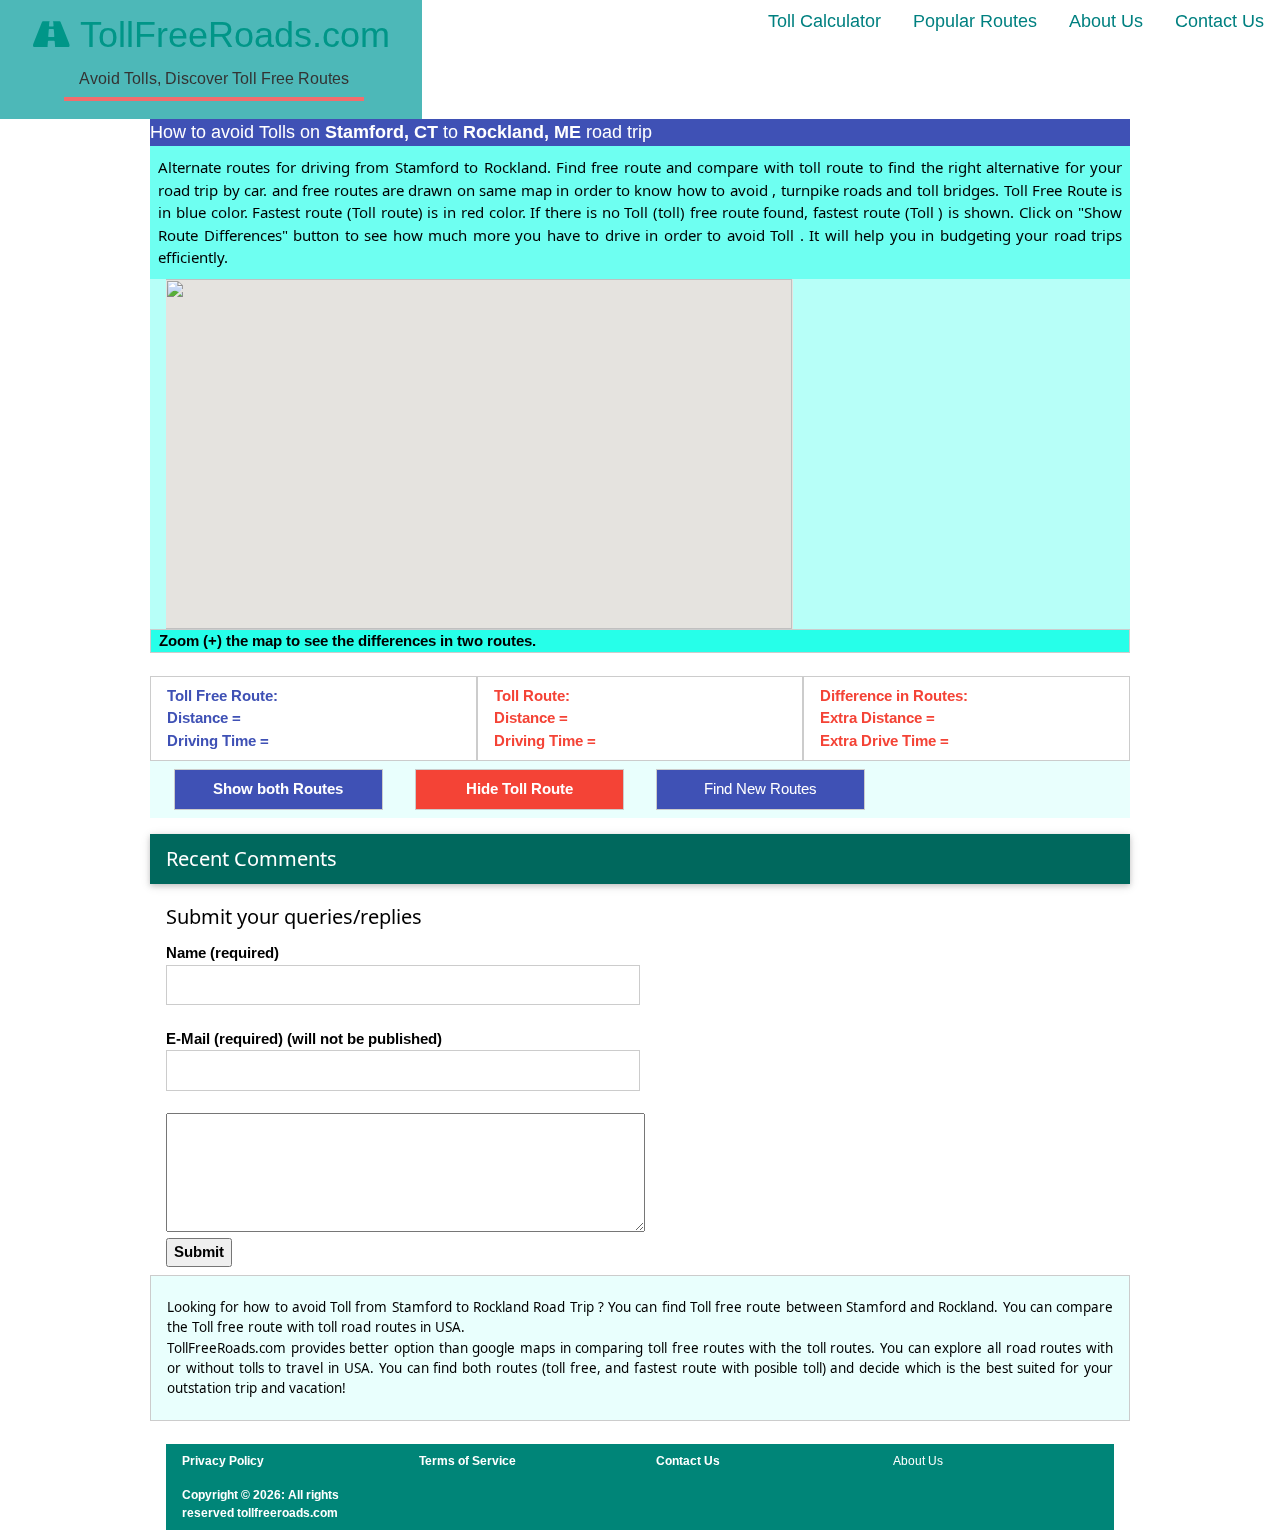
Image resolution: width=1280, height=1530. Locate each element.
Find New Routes (760, 788)
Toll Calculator (824, 21)
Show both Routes (278, 788)
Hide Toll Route (519, 788)
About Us (1106, 21)
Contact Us (1219, 21)
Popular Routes (975, 21)
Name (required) (222, 952)
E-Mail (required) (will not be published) (304, 1038)
